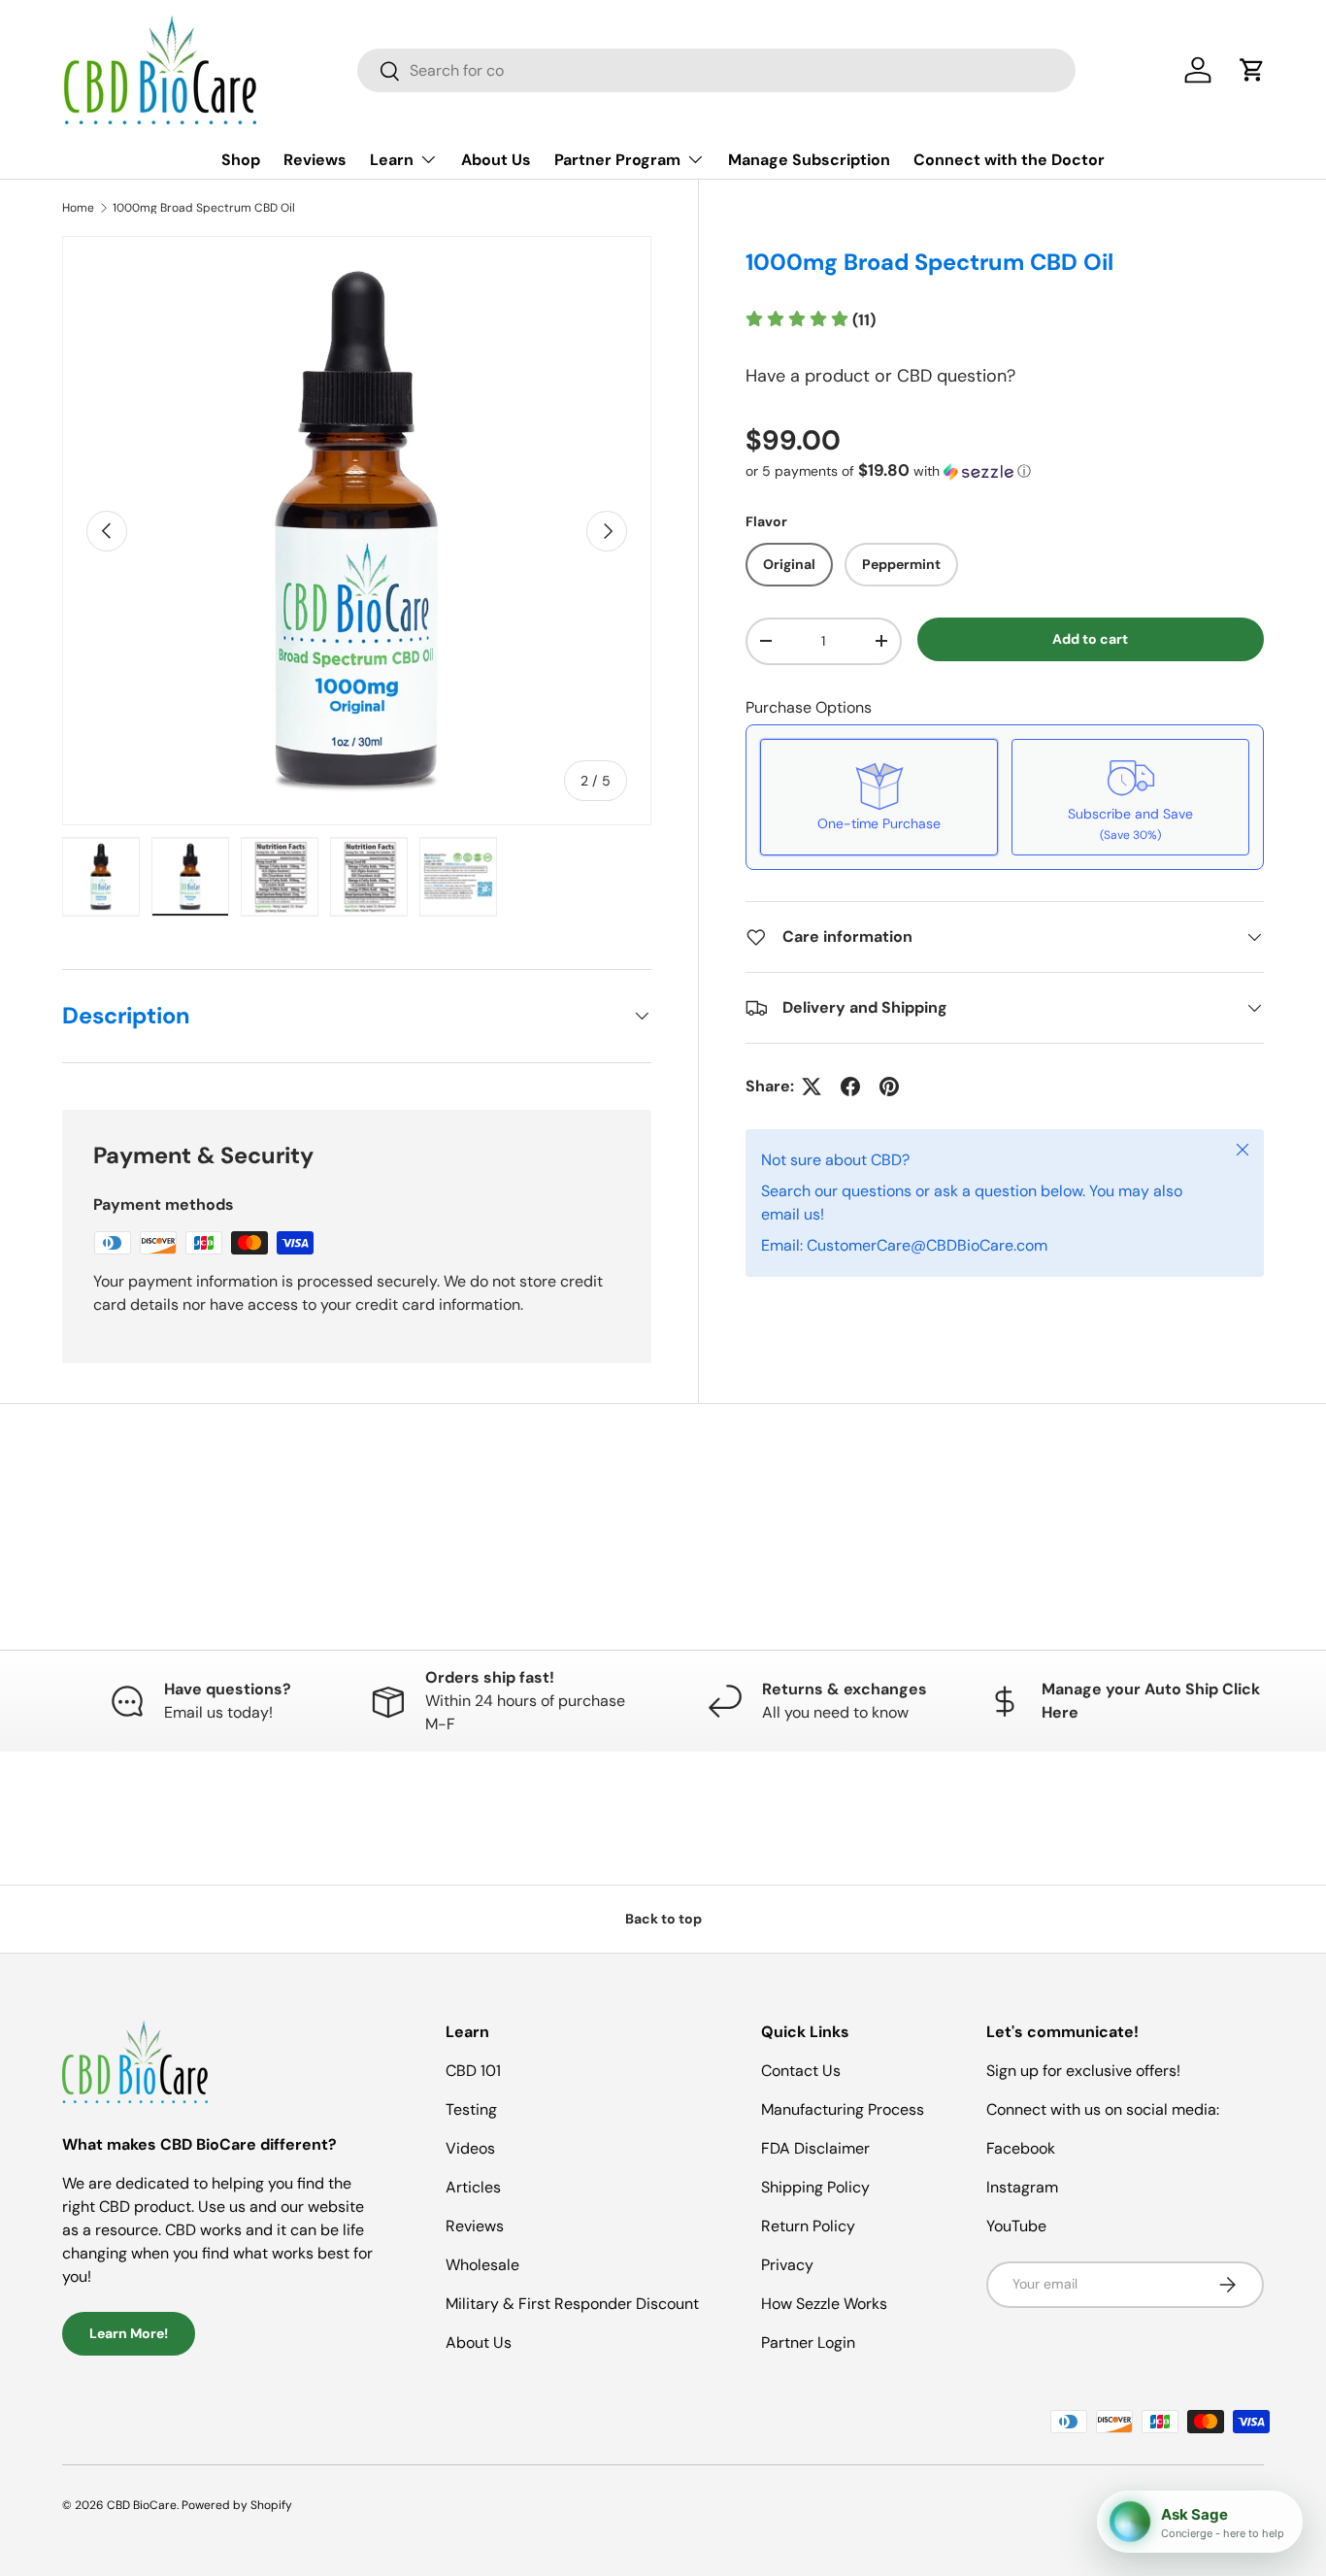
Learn (392, 160)
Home (78, 208)
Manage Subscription (809, 160)
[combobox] (716, 70)
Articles (473, 2187)
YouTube (1016, 2226)
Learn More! (129, 2333)
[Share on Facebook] (850, 1087)
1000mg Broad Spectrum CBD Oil (204, 208)
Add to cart (1090, 639)
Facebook (1021, 2148)
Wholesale (482, 2265)
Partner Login (808, 2342)
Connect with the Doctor (1009, 160)
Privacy (787, 2265)
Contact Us (801, 2071)
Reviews (315, 160)
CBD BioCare (142, 2505)
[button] (1252, 70)
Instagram (1022, 2187)
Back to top (663, 1919)
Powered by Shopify (237, 2505)
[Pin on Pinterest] (889, 1087)
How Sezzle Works (824, 2304)
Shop (241, 160)
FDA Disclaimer (815, 2148)
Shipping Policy (815, 2187)
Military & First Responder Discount (572, 2304)
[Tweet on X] (812, 1087)
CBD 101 (473, 2071)
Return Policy (808, 2226)
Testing (471, 2109)
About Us (496, 160)
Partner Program (617, 160)
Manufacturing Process (843, 2109)
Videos (470, 2148)
